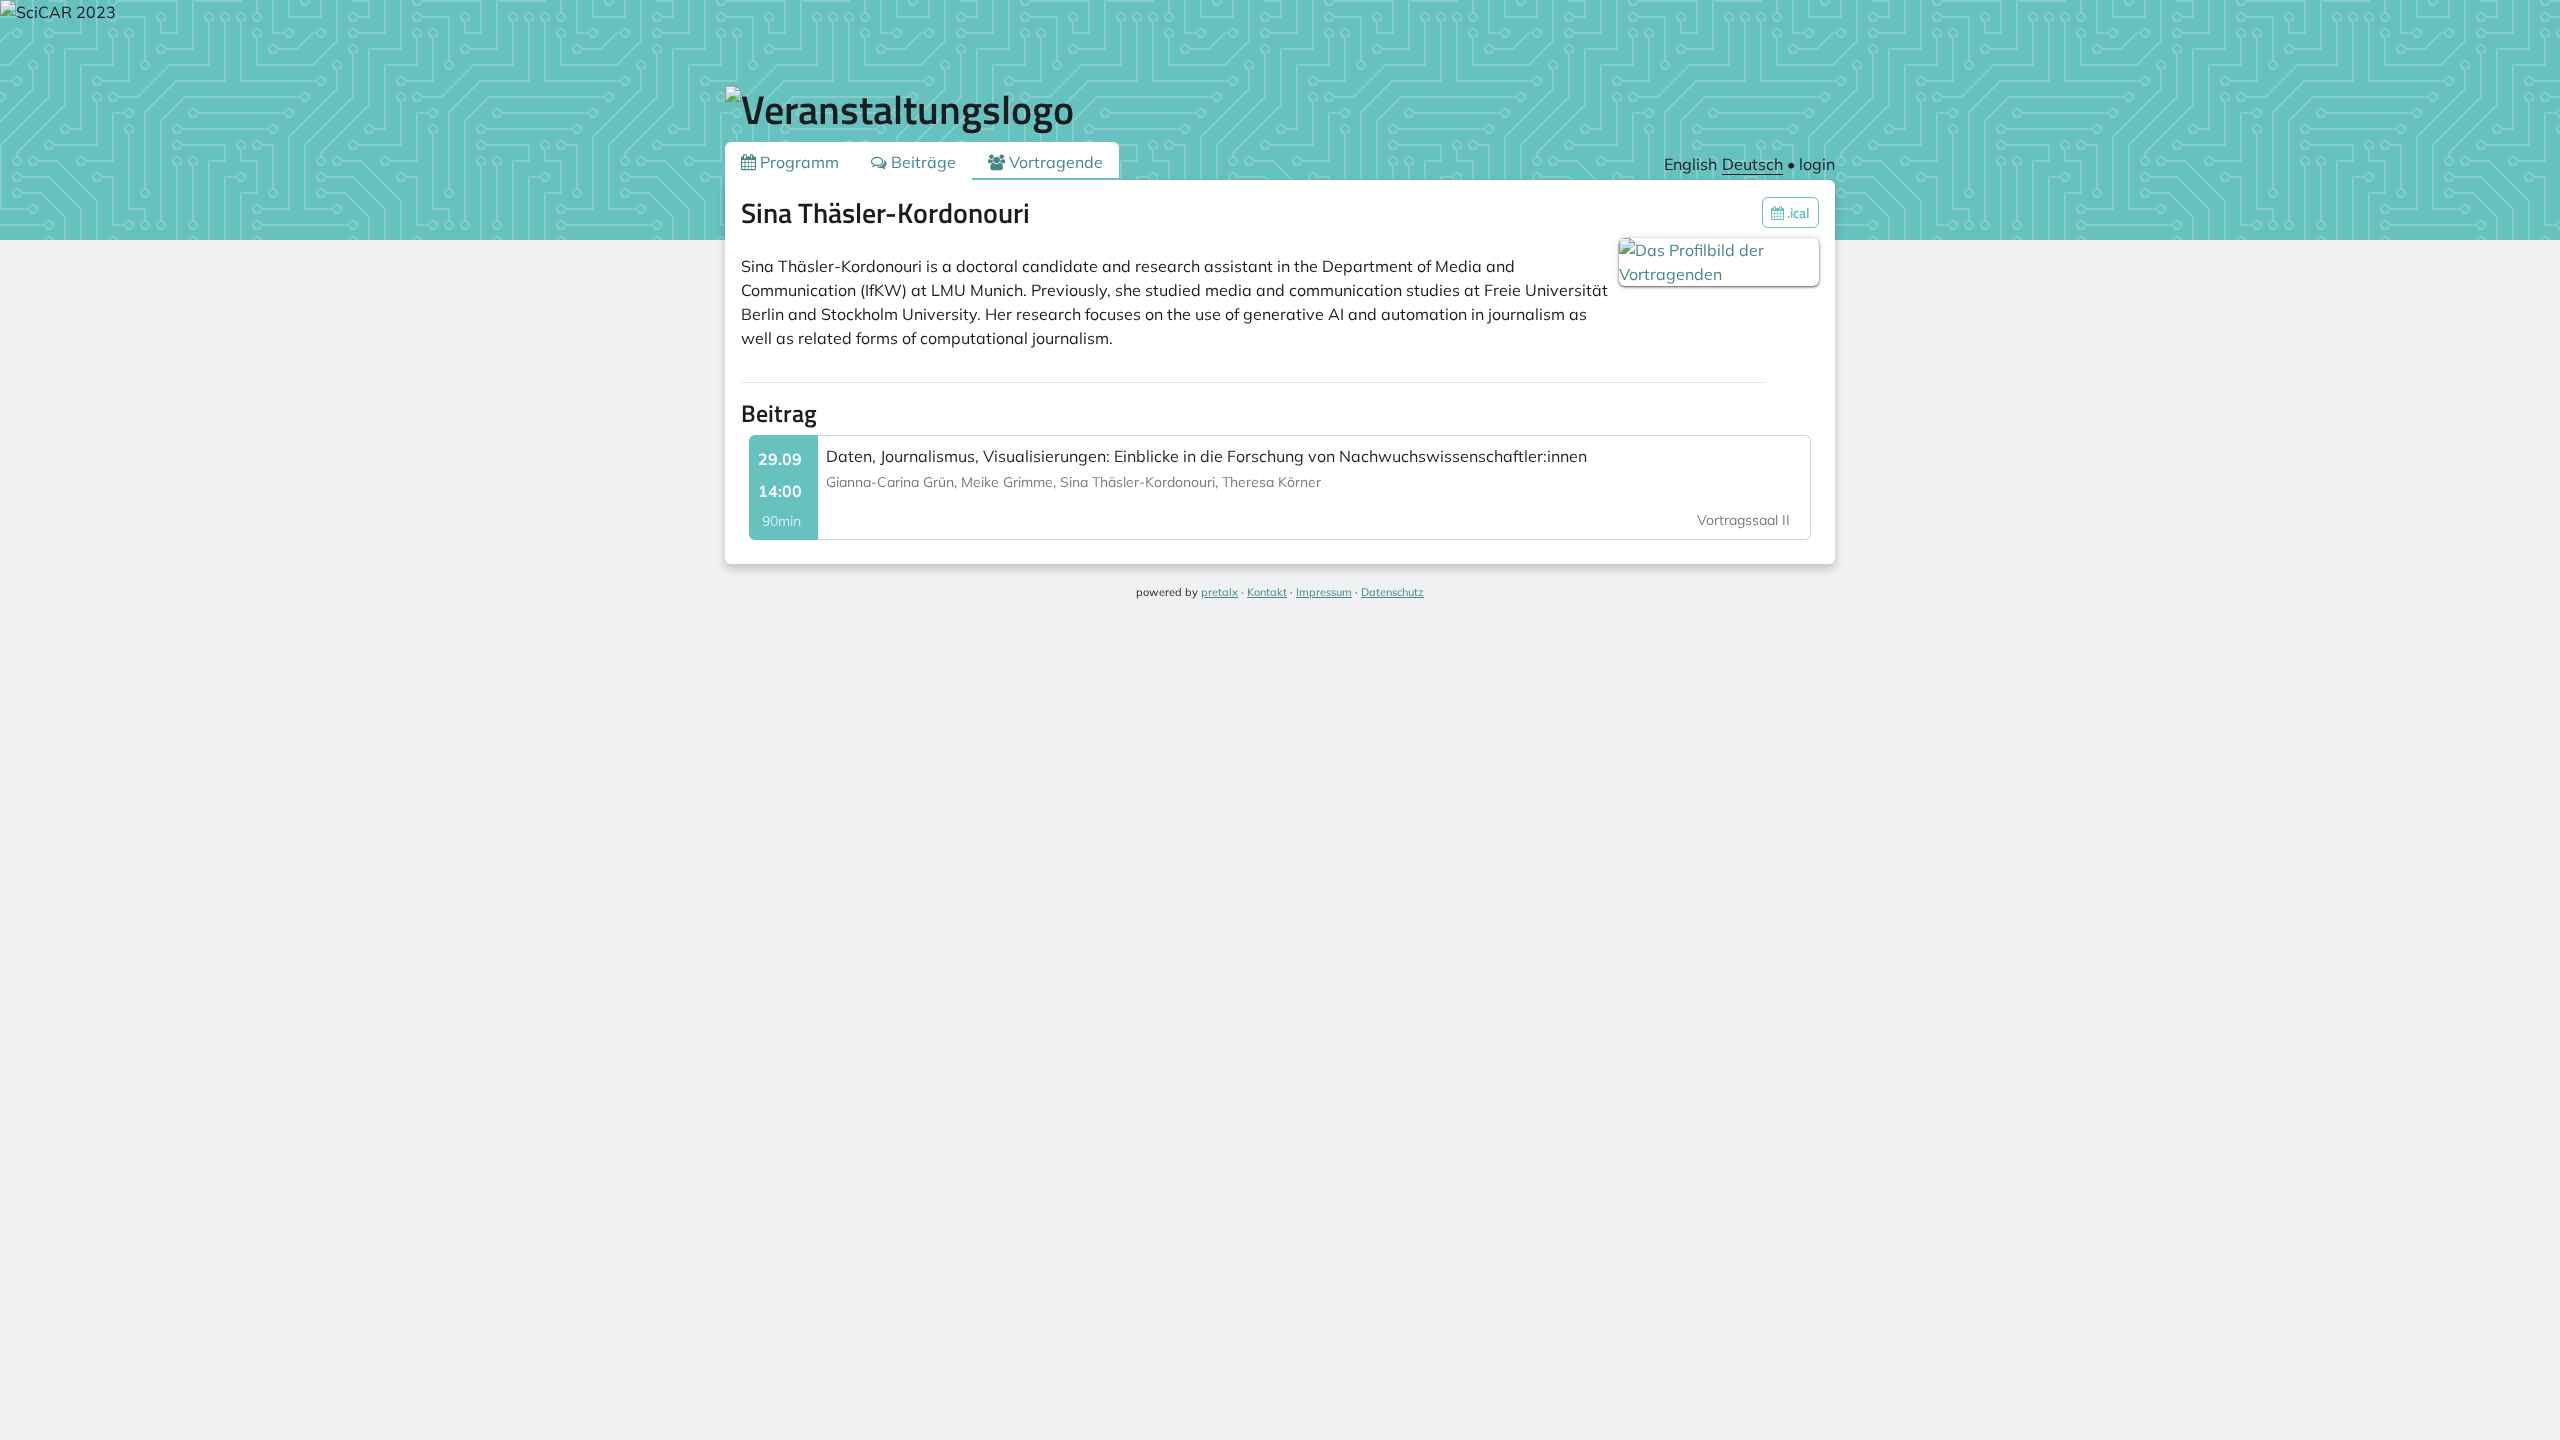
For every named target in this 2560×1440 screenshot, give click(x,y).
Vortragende (1054, 162)
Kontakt (1267, 592)
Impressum (1324, 592)
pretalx (1219, 592)
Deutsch (1752, 164)
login (1817, 164)
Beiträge (921, 162)
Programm (797, 162)
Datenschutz (1392, 592)
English (1690, 164)
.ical (1797, 212)
